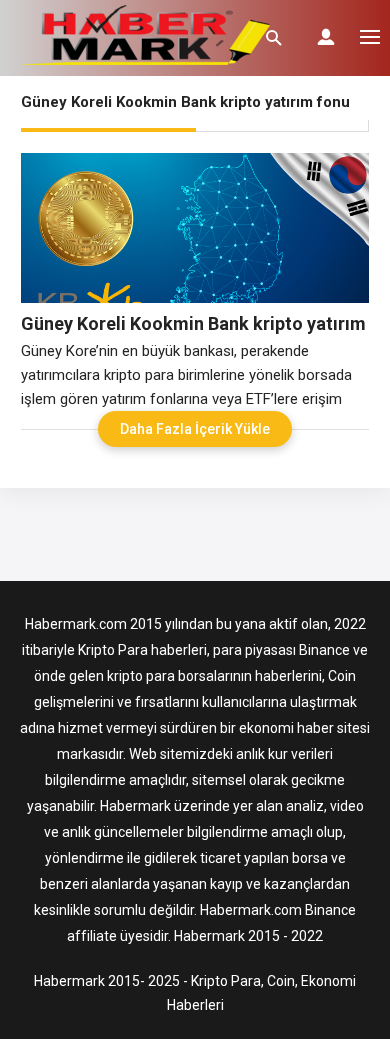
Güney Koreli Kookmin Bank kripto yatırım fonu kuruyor (193, 324)
